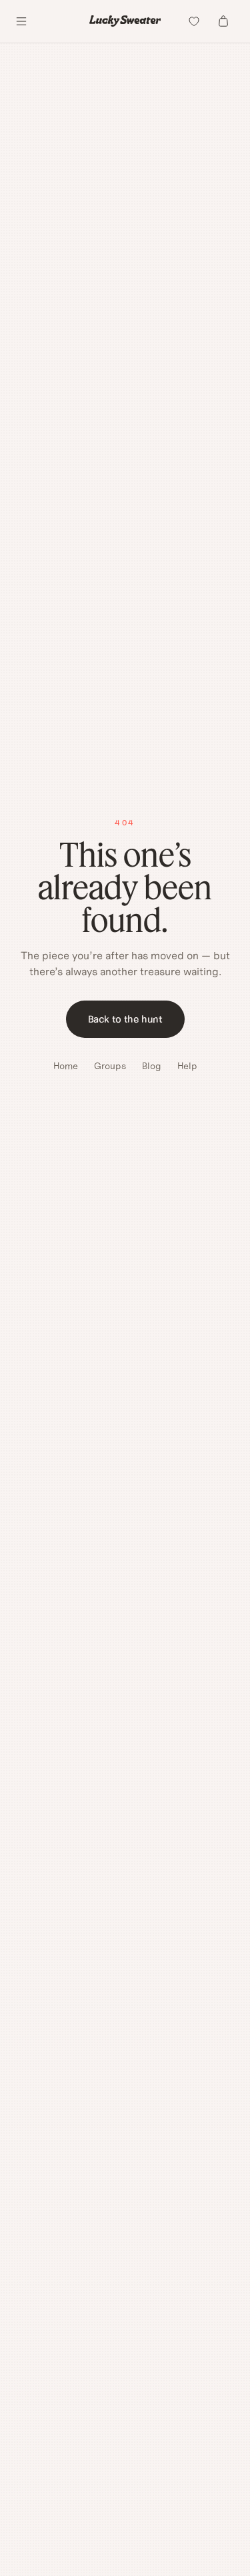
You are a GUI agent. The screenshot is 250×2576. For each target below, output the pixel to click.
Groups (110, 1066)
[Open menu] (21, 21)
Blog (152, 1066)
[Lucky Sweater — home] (125, 21)
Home (66, 1066)
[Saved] (194, 21)
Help (187, 1066)
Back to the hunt (125, 1019)
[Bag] (223, 21)
